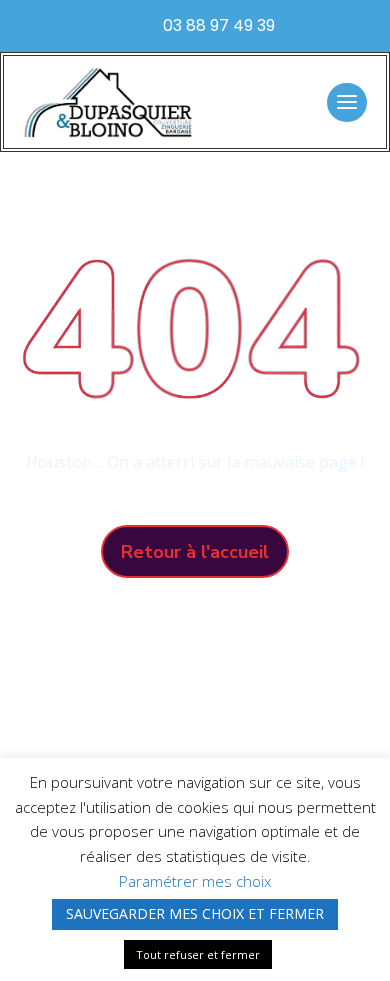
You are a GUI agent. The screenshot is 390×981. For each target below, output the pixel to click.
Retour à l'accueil (195, 552)
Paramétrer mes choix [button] (195, 881)
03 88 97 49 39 (219, 25)
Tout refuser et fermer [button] (198, 954)
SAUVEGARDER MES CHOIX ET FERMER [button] (195, 913)
